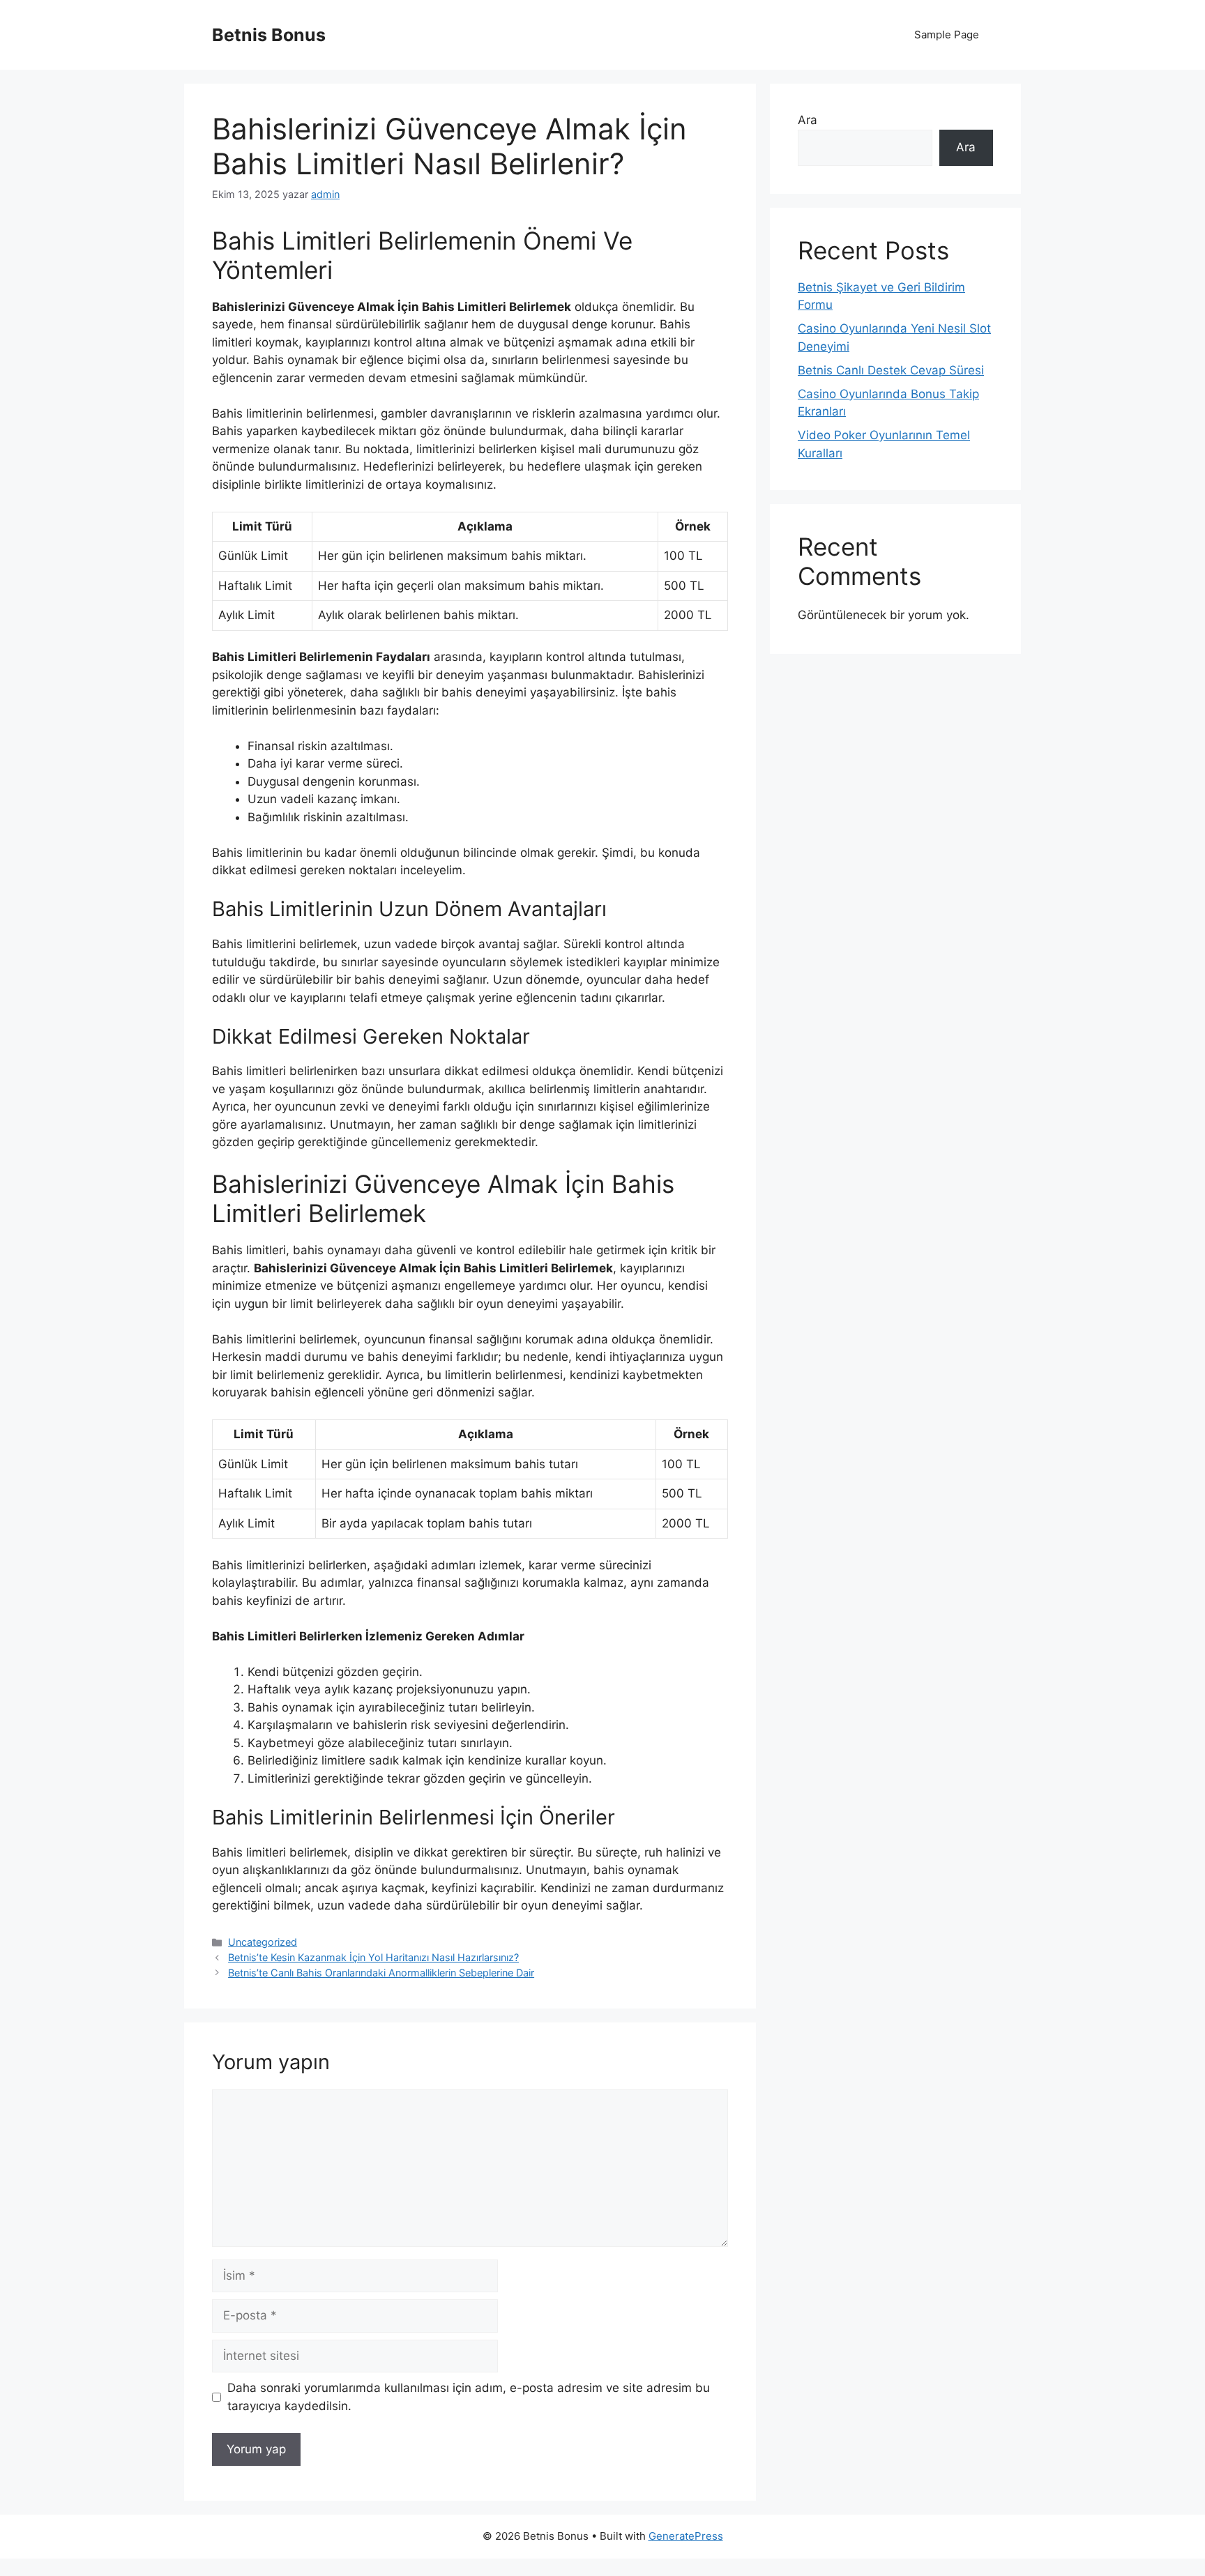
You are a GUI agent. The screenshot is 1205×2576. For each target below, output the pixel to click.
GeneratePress (686, 2536)
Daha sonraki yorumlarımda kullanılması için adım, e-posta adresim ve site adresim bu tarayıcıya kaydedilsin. (469, 2397)
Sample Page (947, 35)
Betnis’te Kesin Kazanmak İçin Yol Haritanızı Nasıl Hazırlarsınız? (373, 1957)
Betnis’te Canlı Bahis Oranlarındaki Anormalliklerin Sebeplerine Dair (381, 1973)
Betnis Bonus (269, 35)
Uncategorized (263, 1942)
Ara (808, 120)
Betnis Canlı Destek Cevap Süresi (891, 370)
